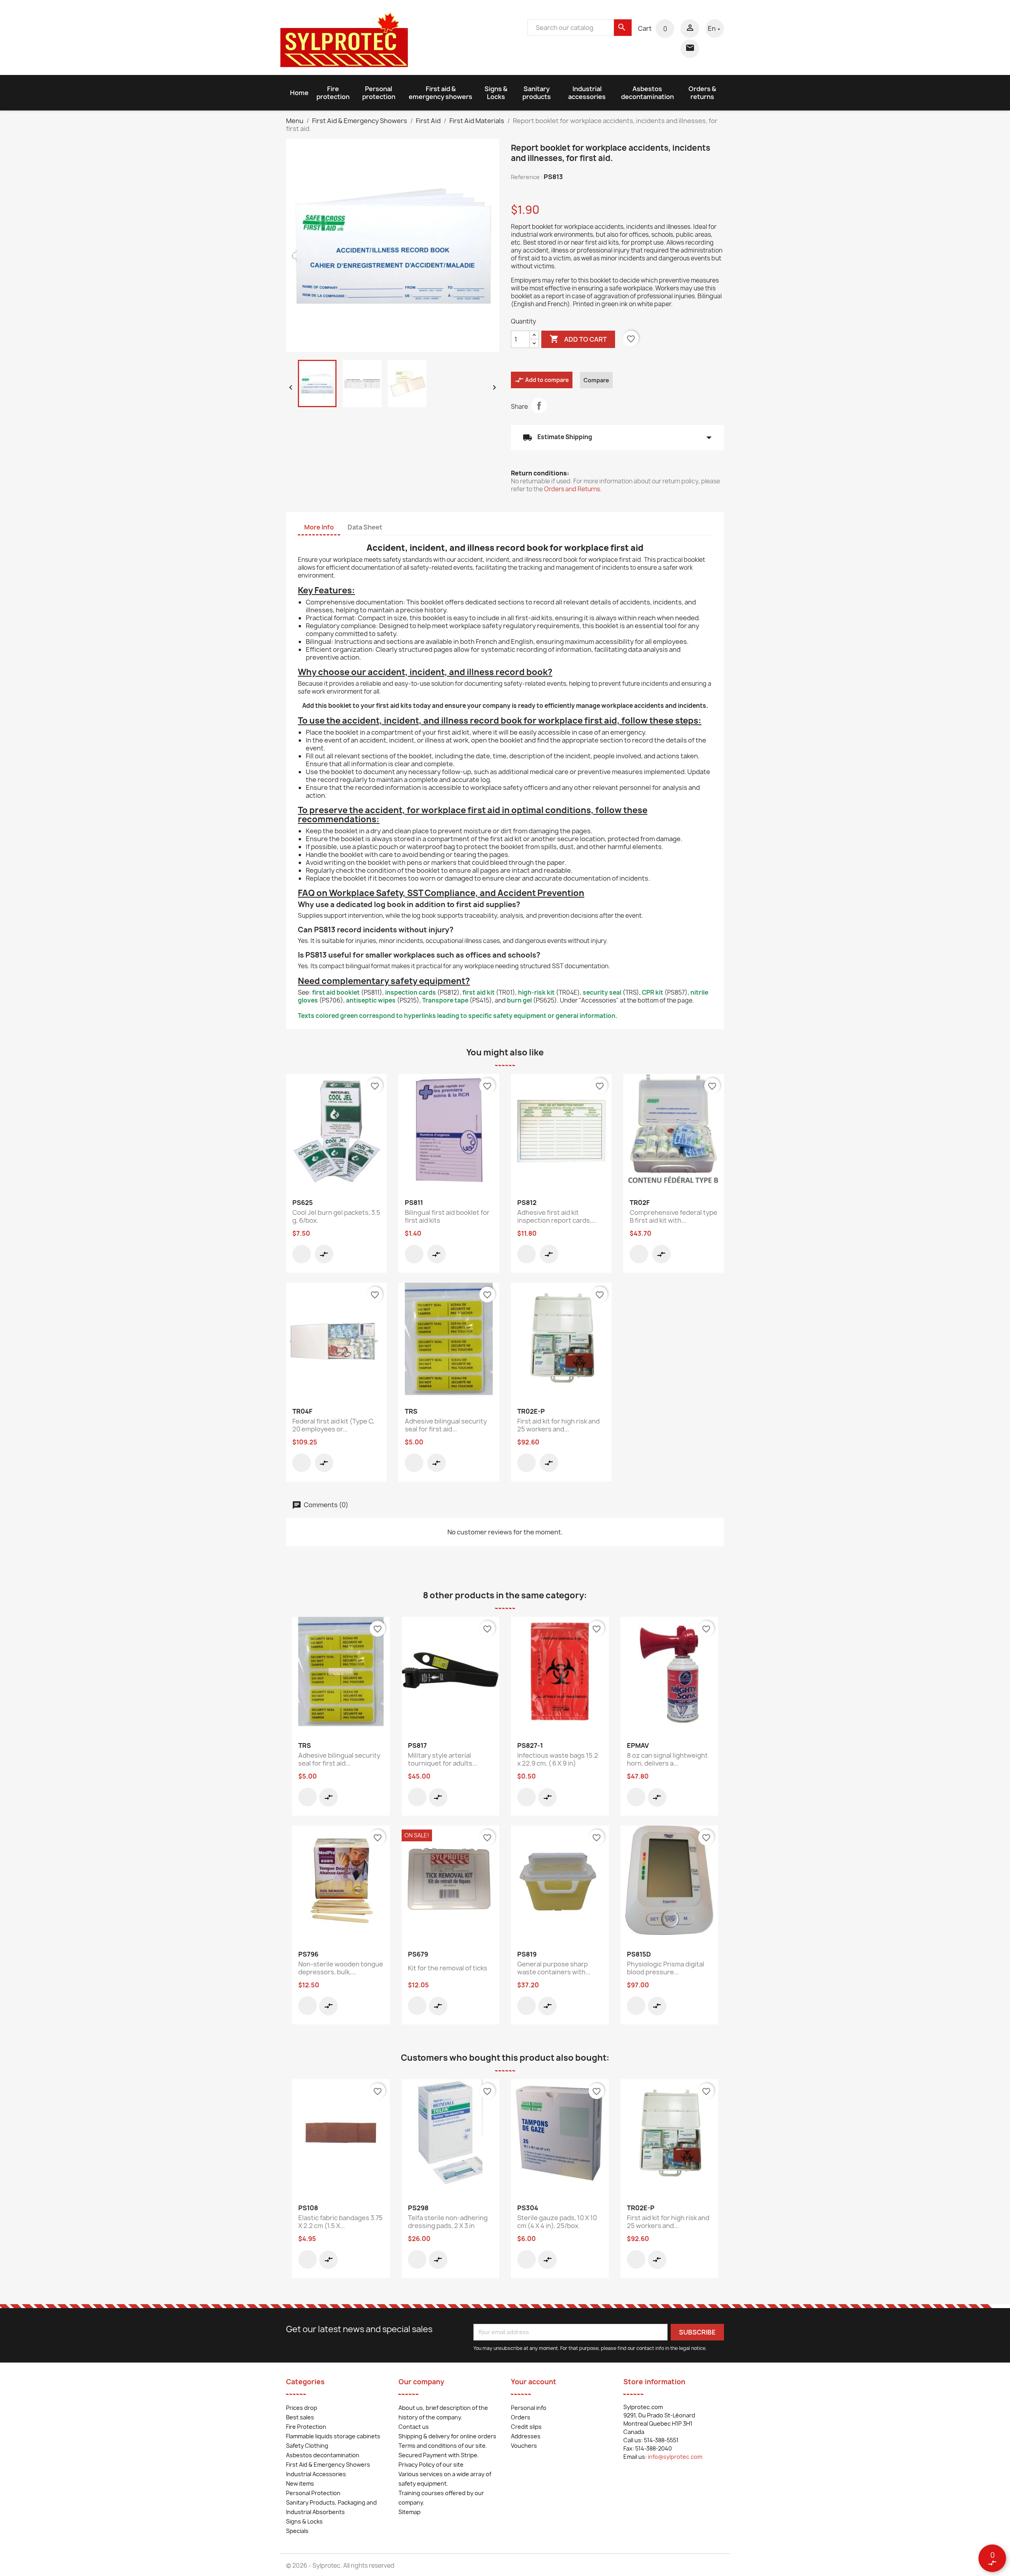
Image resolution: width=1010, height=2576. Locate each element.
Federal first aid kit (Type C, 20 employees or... (333, 1425)
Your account (534, 2382)
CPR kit (653, 992)
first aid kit (479, 992)
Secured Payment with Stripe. (439, 2455)
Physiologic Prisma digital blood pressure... (666, 1968)
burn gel (519, 1000)
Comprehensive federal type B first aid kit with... (673, 1216)
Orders (521, 2417)
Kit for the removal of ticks (448, 1968)
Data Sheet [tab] (365, 527)
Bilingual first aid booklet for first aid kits (447, 1216)
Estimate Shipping (617, 438)
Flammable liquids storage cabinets (333, 2436)
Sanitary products (537, 93)
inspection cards (411, 992)
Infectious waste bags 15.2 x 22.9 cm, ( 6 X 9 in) (558, 1759)
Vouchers (524, 2446)
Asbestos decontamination (647, 93)
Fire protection (333, 93)
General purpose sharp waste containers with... (554, 1968)
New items (300, 2483)
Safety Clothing (307, 2446)
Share (539, 406)
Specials (297, 2531)
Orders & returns (702, 93)
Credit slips (526, 2427)
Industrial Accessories (316, 2474)
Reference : (527, 177)
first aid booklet (336, 992)
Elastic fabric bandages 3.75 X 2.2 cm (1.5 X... (340, 2222)
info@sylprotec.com (675, 2457)
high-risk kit (536, 992)
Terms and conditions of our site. (443, 2446)
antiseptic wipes (371, 1000)
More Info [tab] (319, 527)
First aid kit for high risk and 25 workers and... (558, 1425)
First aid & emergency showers (440, 93)
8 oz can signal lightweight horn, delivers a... (667, 1759)
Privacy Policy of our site (431, 2465)
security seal (602, 992)
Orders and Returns (572, 489)
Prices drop (302, 2408)
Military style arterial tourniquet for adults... (442, 1759)
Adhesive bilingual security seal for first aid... (446, 1425)
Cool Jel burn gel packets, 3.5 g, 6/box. (336, 1216)
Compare (596, 380)
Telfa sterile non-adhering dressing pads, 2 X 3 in (448, 2222)
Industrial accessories (587, 93)
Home (299, 93)
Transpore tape (445, 1000)
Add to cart (578, 339)
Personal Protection (313, 2493)
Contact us (414, 2427)
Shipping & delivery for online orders (447, 2436)
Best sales (300, 2417)
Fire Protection (306, 2427)
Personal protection (379, 93)
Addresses (526, 2436)
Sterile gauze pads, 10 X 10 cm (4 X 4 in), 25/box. (557, 2222)
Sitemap (410, 2512)
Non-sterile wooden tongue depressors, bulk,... (341, 1968)
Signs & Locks (496, 93)
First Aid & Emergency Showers (328, 2465)
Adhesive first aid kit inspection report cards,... (557, 1216)
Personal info (529, 2408)
